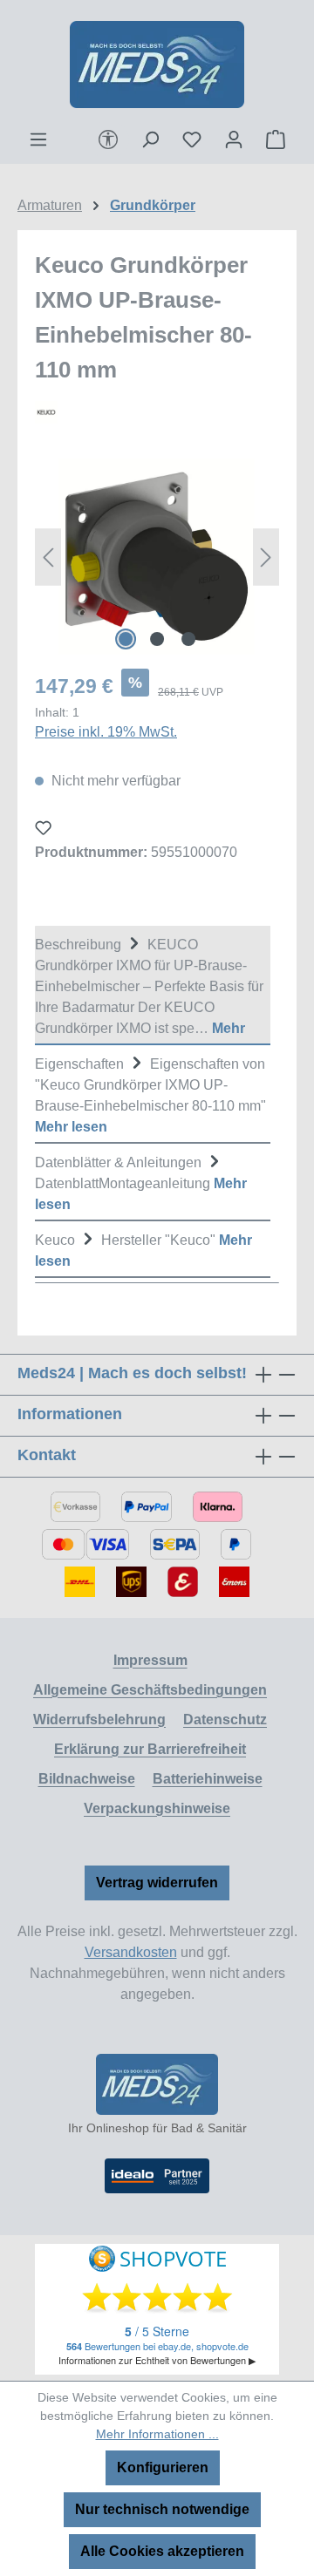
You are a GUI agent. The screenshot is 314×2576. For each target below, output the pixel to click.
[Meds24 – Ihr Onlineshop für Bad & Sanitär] (157, 2084)
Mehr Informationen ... (157, 2434)
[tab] (153, 986)
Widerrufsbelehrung (99, 1720)
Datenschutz (225, 1720)
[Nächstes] (266, 557)
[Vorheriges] (48, 557)
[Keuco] (157, 412)
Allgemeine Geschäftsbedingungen (150, 1690)
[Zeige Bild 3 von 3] (188, 639)
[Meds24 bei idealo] (157, 2176)
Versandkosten (131, 1952)
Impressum (150, 1660)
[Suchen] (150, 139)
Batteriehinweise (208, 1779)
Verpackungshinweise (157, 1808)
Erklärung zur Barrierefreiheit (150, 1749)
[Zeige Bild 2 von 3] (157, 639)
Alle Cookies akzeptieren (162, 2551)
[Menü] (38, 139)
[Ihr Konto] (234, 139)
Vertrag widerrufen (157, 1883)
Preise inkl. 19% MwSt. (106, 732)
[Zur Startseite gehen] (157, 65)
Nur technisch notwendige (162, 2509)
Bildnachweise (87, 1779)
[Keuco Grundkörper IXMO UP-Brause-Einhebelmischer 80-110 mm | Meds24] (157, 557)
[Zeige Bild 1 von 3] (126, 639)
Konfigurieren (163, 2467)
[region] (157, 557)
